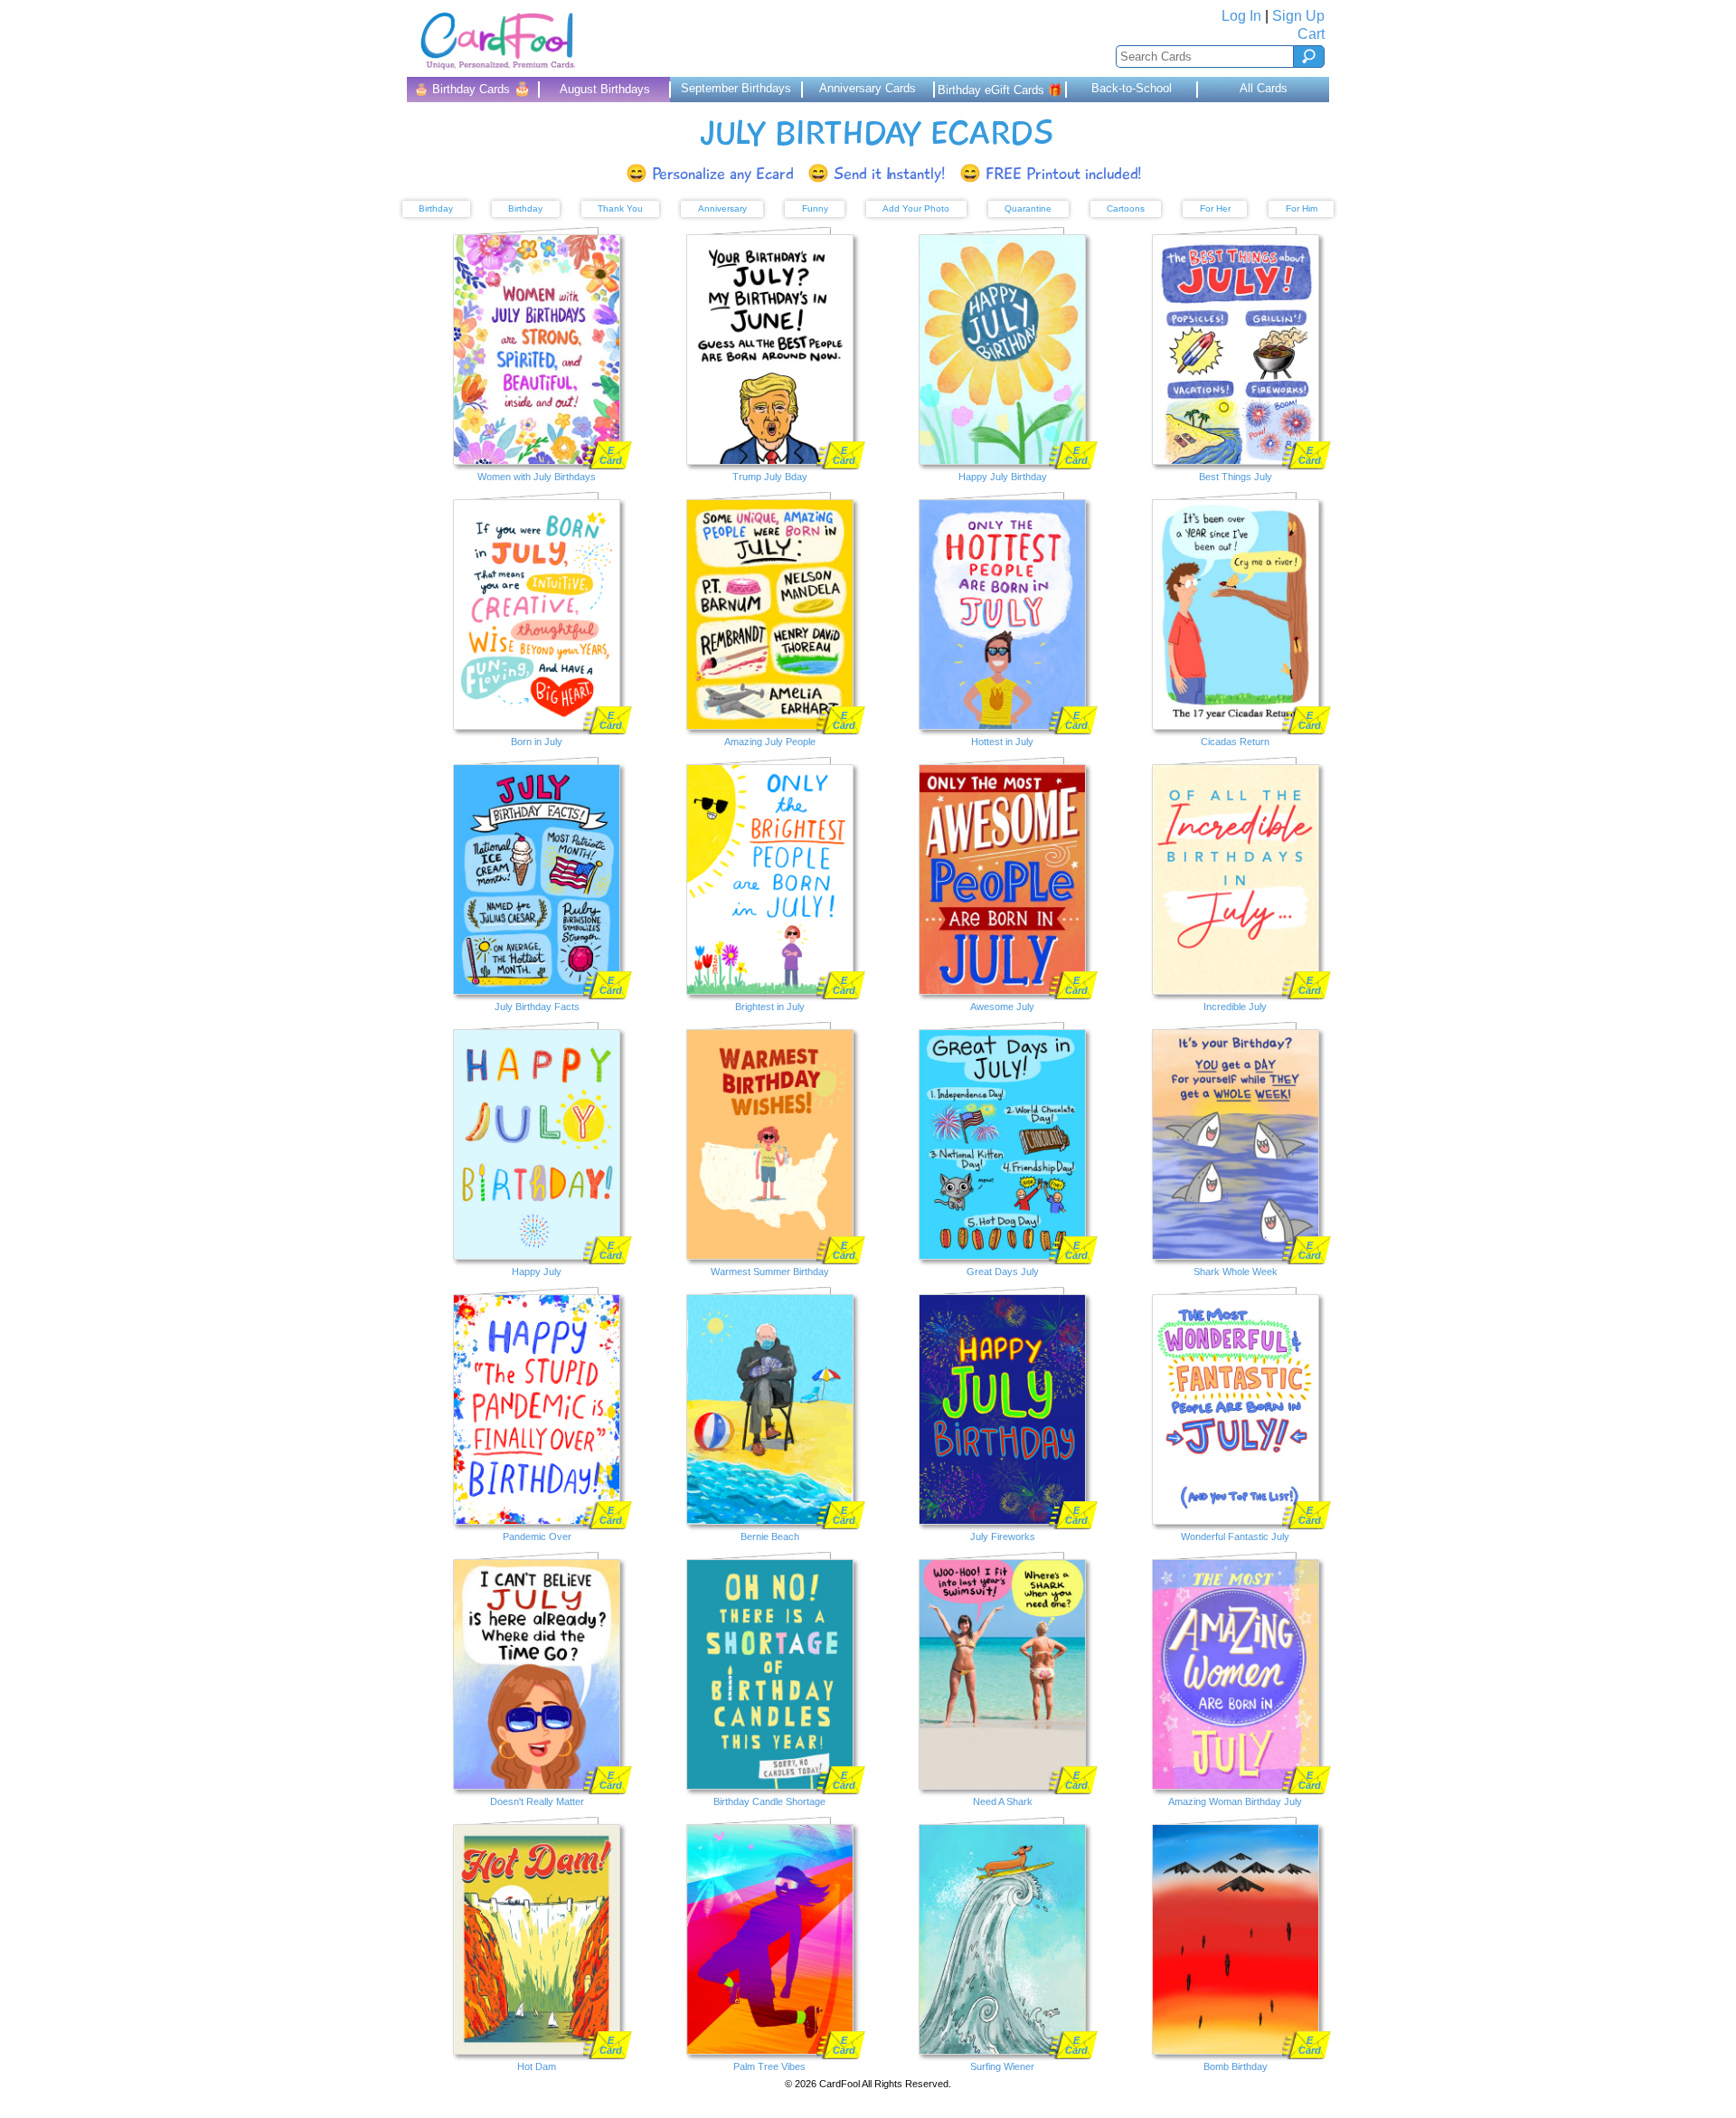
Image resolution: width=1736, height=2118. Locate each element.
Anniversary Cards (868, 88)
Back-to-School (1132, 88)
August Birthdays (605, 89)
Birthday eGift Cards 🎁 (1000, 90)
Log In (1241, 16)
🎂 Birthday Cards (472, 88)
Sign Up (1298, 16)
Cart (1311, 34)
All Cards (1264, 88)
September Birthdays (736, 88)
